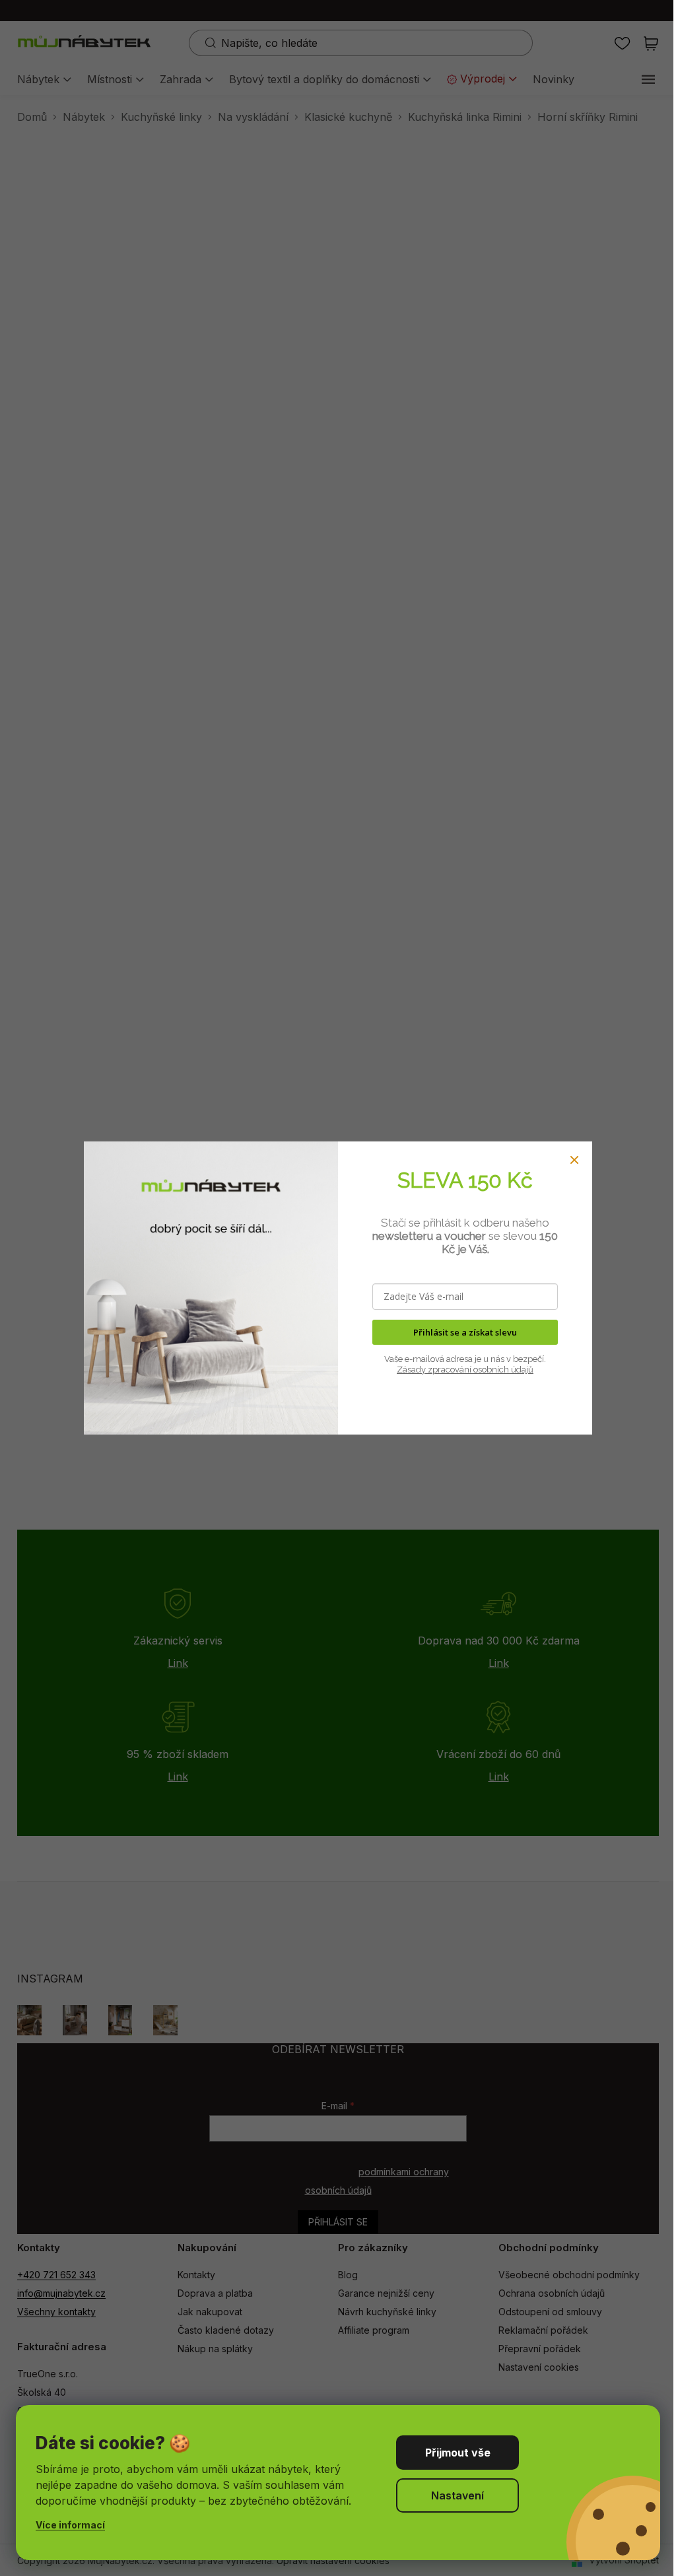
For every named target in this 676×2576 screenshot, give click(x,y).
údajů (521, 1370)
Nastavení (457, 2495)
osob (482, 1370)
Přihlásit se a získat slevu (465, 1332)
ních (500, 1370)
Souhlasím (457, 2453)
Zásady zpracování (434, 1370)
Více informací (70, 2525)
